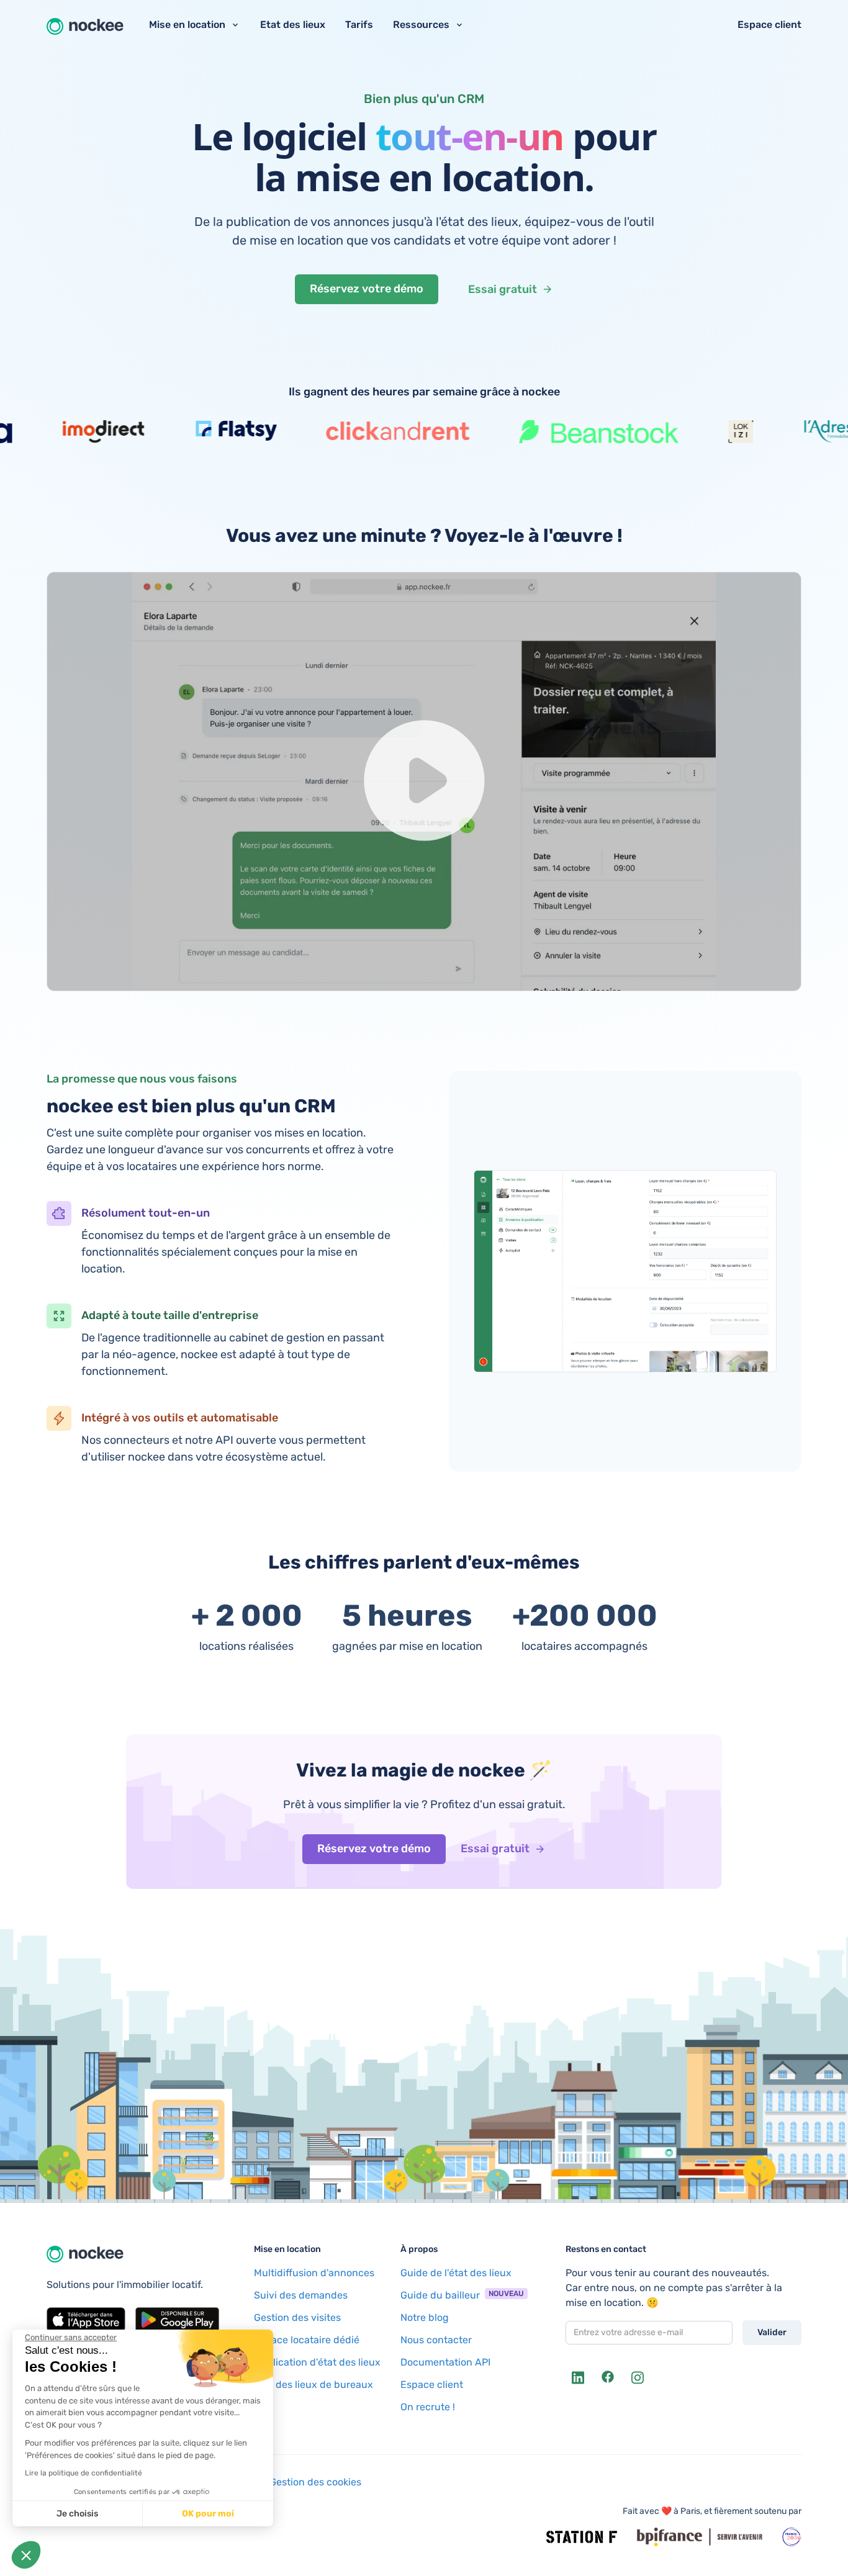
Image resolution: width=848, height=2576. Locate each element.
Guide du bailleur (440, 2295)
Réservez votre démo (367, 289)
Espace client (769, 25)
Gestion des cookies (315, 2482)
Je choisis (77, 2514)
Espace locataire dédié (307, 2340)
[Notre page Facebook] (608, 2377)
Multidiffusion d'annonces (314, 2273)
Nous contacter (436, 2340)
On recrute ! (428, 2407)
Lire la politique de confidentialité (83, 2473)
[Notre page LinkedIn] (578, 2377)
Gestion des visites (297, 2317)
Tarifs (359, 25)
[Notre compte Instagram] (638, 2377)
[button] (26, 2555)
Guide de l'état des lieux (456, 2273)
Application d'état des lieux (317, 2362)
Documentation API (445, 2362)
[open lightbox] (424, 781)
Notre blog (425, 2317)
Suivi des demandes (301, 2295)
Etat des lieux (293, 25)
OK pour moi (208, 2514)
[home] (85, 25)
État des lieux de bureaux (313, 2385)
